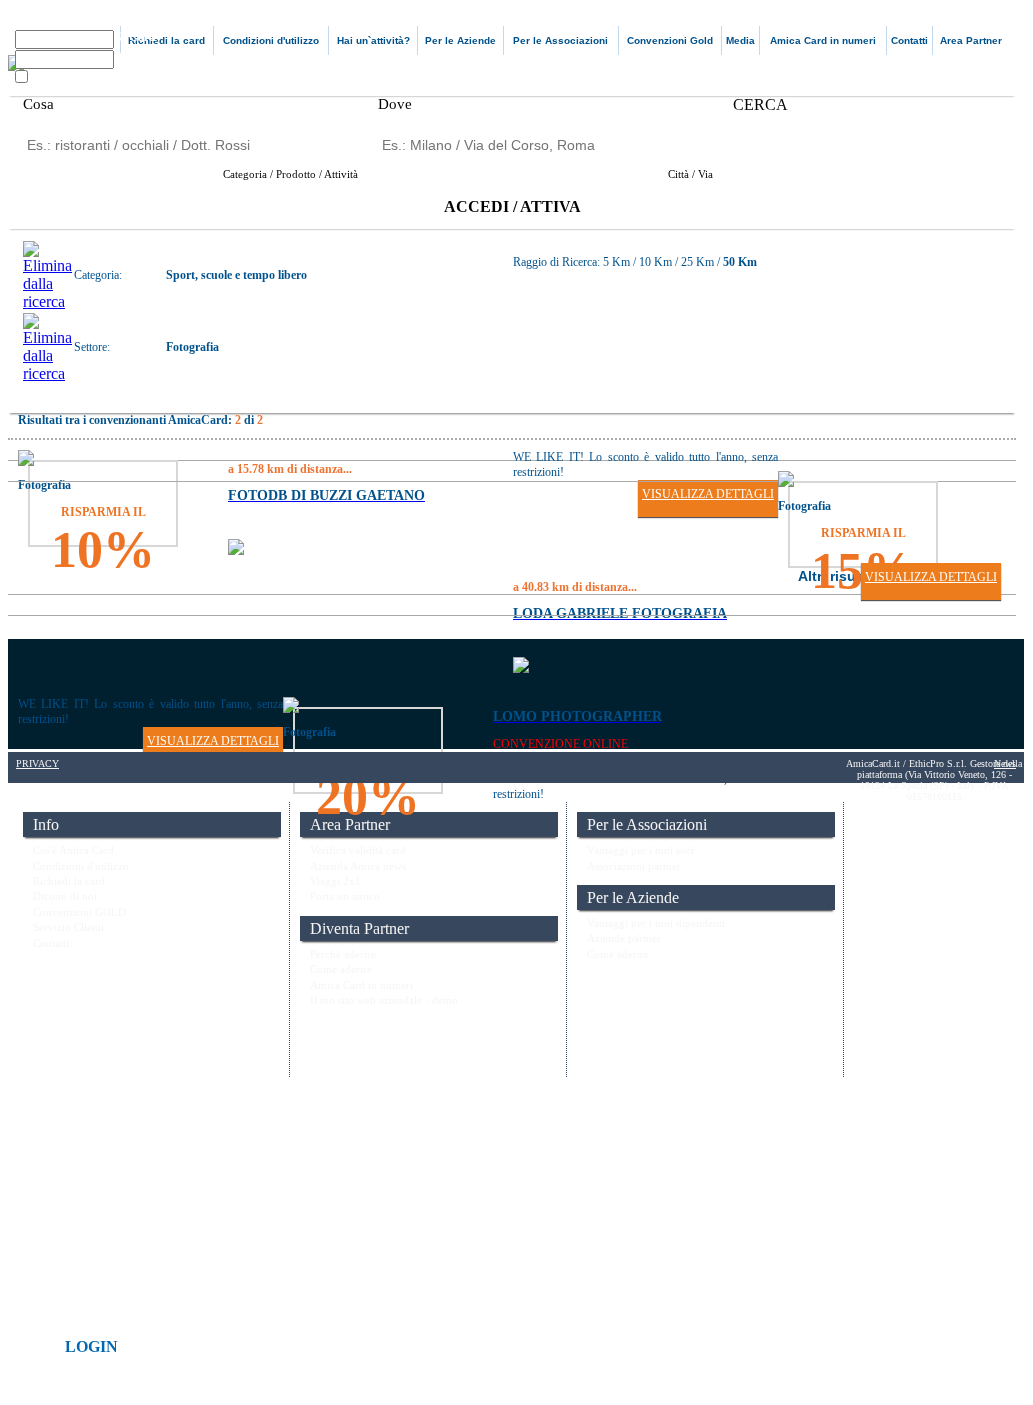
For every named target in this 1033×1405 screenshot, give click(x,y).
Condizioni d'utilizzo (271, 40)
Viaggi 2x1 (335, 881)
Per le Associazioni (560, 40)
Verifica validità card (358, 850)
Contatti (909, 40)
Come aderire (341, 969)
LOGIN (91, 1346)
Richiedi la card (166, 40)
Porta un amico (345, 896)
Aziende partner (624, 938)
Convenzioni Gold (670, 40)
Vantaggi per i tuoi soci (640, 850)
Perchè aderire (343, 954)
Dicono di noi (65, 896)
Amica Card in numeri (823, 40)
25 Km (697, 262)
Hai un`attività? (373, 40)
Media (740, 40)
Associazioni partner (634, 866)
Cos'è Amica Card (73, 850)
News (1005, 763)
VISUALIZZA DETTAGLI (708, 494)
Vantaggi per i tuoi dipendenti (656, 923)
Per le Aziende (460, 40)
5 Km (618, 262)
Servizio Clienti (68, 927)
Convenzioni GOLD (79, 912)
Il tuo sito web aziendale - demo (384, 1000)
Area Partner (971, 40)
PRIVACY (37, 763)
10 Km (655, 262)
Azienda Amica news (358, 866)
